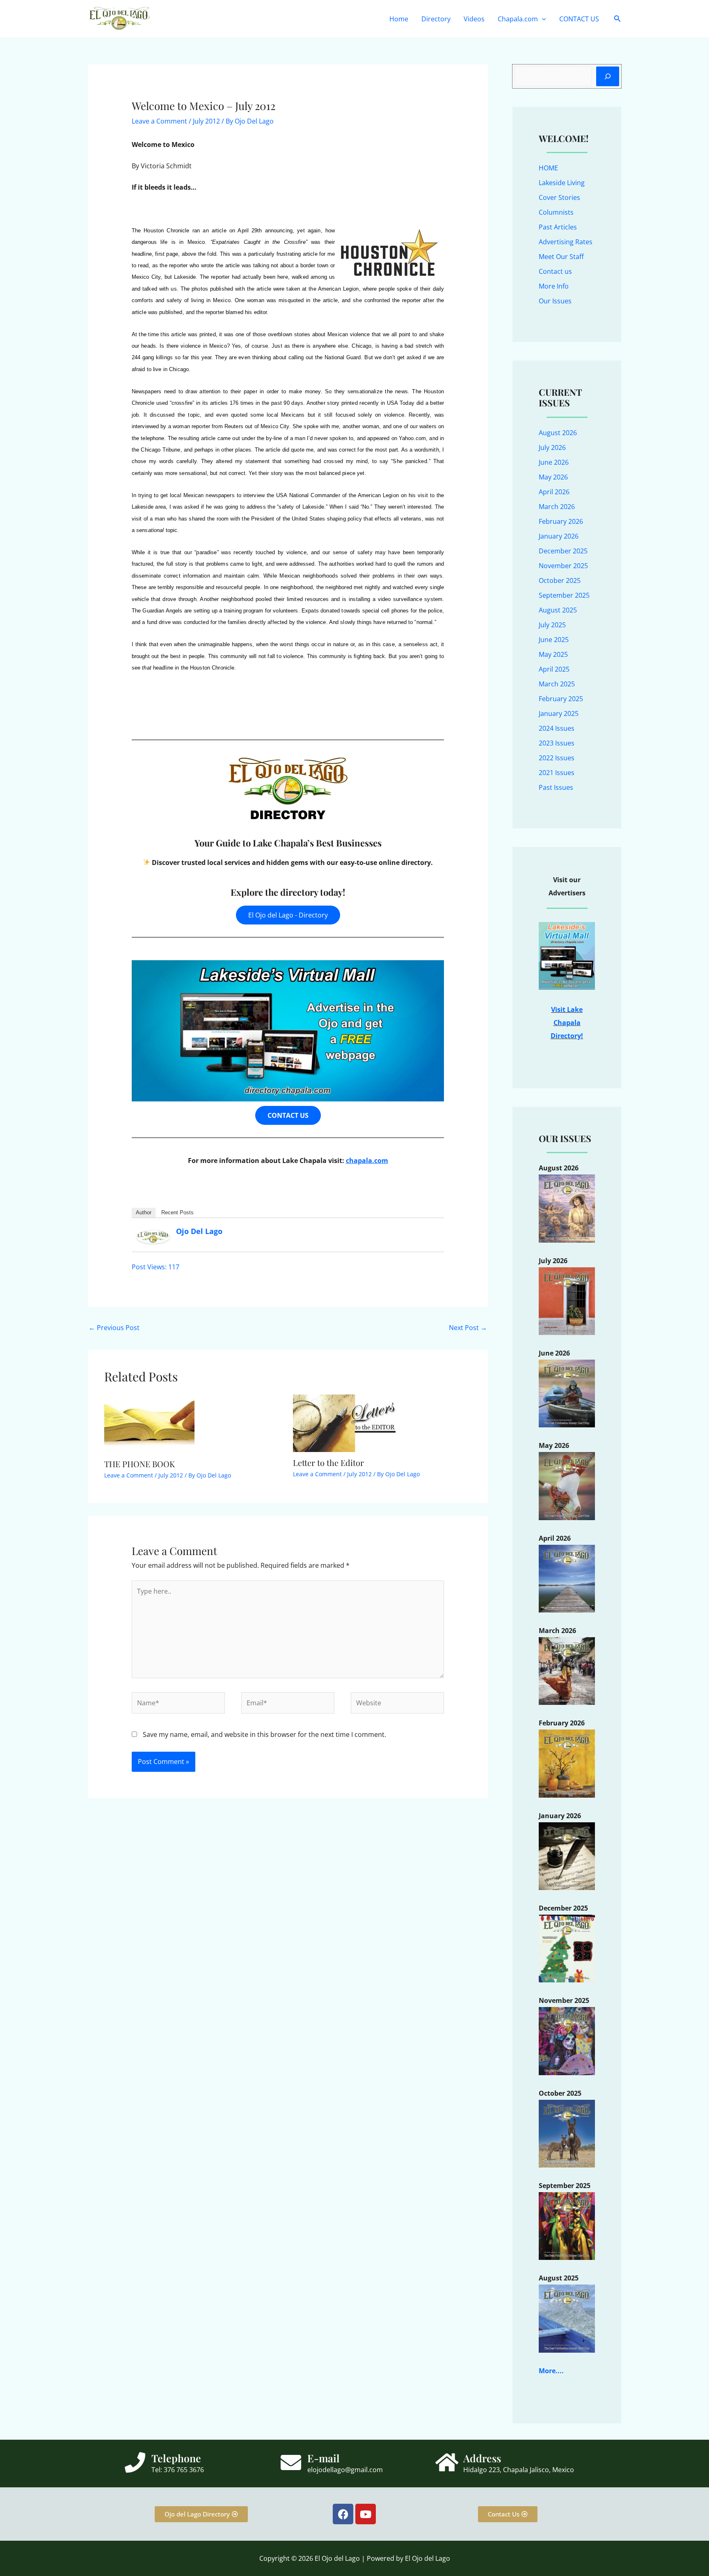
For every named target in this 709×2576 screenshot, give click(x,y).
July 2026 (552, 447)
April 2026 (554, 492)
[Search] (608, 76)
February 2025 (561, 699)
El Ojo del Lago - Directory (288, 915)
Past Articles (558, 227)
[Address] (447, 2462)
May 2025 (553, 654)
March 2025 (557, 684)
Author (144, 1212)
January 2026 (559, 536)
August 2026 (558, 433)
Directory (436, 19)
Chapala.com (518, 19)
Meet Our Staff (561, 257)
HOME (548, 168)
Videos (474, 19)
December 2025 (563, 551)
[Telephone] (135, 2462)
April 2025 (554, 669)
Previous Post (114, 1328)
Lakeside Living (562, 183)
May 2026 (553, 477)
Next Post (468, 1328)
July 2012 (206, 121)
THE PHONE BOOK (140, 1464)
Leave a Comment (159, 121)
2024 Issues (557, 728)
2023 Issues (557, 743)
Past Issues (556, 787)
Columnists (556, 212)
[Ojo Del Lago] (153, 1236)
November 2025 (563, 566)
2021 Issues (557, 773)
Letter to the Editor (328, 1462)
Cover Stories (559, 197)
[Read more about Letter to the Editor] (344, 1422)
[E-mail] (291, 2462)
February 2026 (561, 521)
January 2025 (559, 713)
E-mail (324, 2458)
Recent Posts (177, 1212)
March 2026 (557, 507)
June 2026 (554, 462)
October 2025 (560, 580)
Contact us (555, 271)
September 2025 (564, 595)
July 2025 (552, 625)
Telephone (176, 2458)
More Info (554, 286)
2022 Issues (557, 758)
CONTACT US (579, 19)
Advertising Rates (566, 242)
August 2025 (558, 610)
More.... (551, 2371)
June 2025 (554, 640)
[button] (542, 19)
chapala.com (367, 1161)
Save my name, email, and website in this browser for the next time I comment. (264, 1734)
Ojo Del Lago (199, 1231)
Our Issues (555, 301)
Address (482, 2458)
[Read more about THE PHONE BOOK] (149, 1423)
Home (399, 19)
